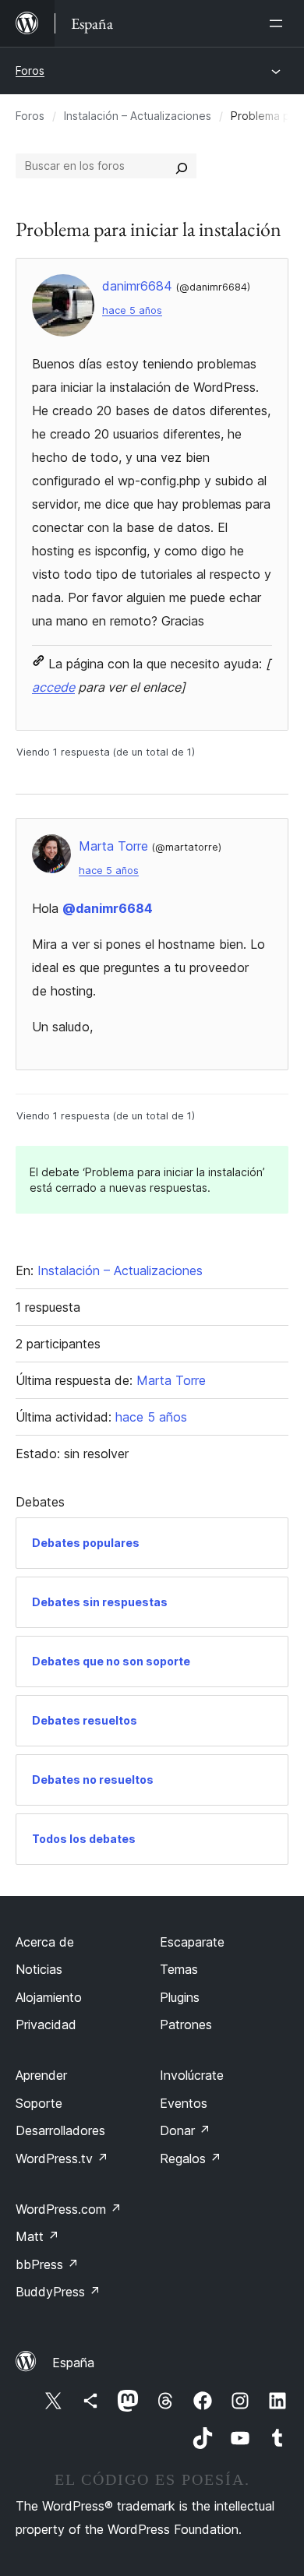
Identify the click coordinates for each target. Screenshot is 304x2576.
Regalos (191, 2158)
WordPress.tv (62, 2158)
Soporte (39, 2103)
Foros (30, 70)
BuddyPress (58, 2292)
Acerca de (45, 1942)
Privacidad (46, 2025)
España (73, 2363)
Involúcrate (192, 2075)
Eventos (184, 2103)
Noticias (39, 1969)
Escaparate (192, 1942)
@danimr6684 (108, 908)
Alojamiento (49, 1997)
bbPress (47, 2264)
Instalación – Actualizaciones (138, 116)
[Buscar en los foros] (182, 166)
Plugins (180, 1997)
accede (53, 687)
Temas (179, 1969)
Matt (37, 2236)
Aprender (41, 2075)
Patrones (186, 2025)
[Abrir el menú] (279, 23)
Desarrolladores (60, 2130)
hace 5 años (132, 310)
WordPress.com (69, 2209)
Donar (185, 2130)
